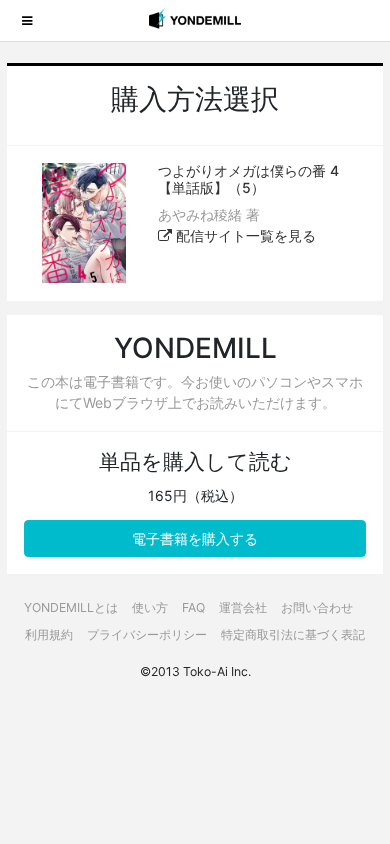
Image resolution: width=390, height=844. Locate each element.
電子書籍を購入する (195, 538)
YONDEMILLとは (71, 607)
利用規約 (49, 634)
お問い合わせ (317, 607)
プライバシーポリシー (147, 634)
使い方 (150, 607)
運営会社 (243, 607)
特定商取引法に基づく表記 (293, 634)
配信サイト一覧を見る (244, 235)
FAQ (193, 607)
